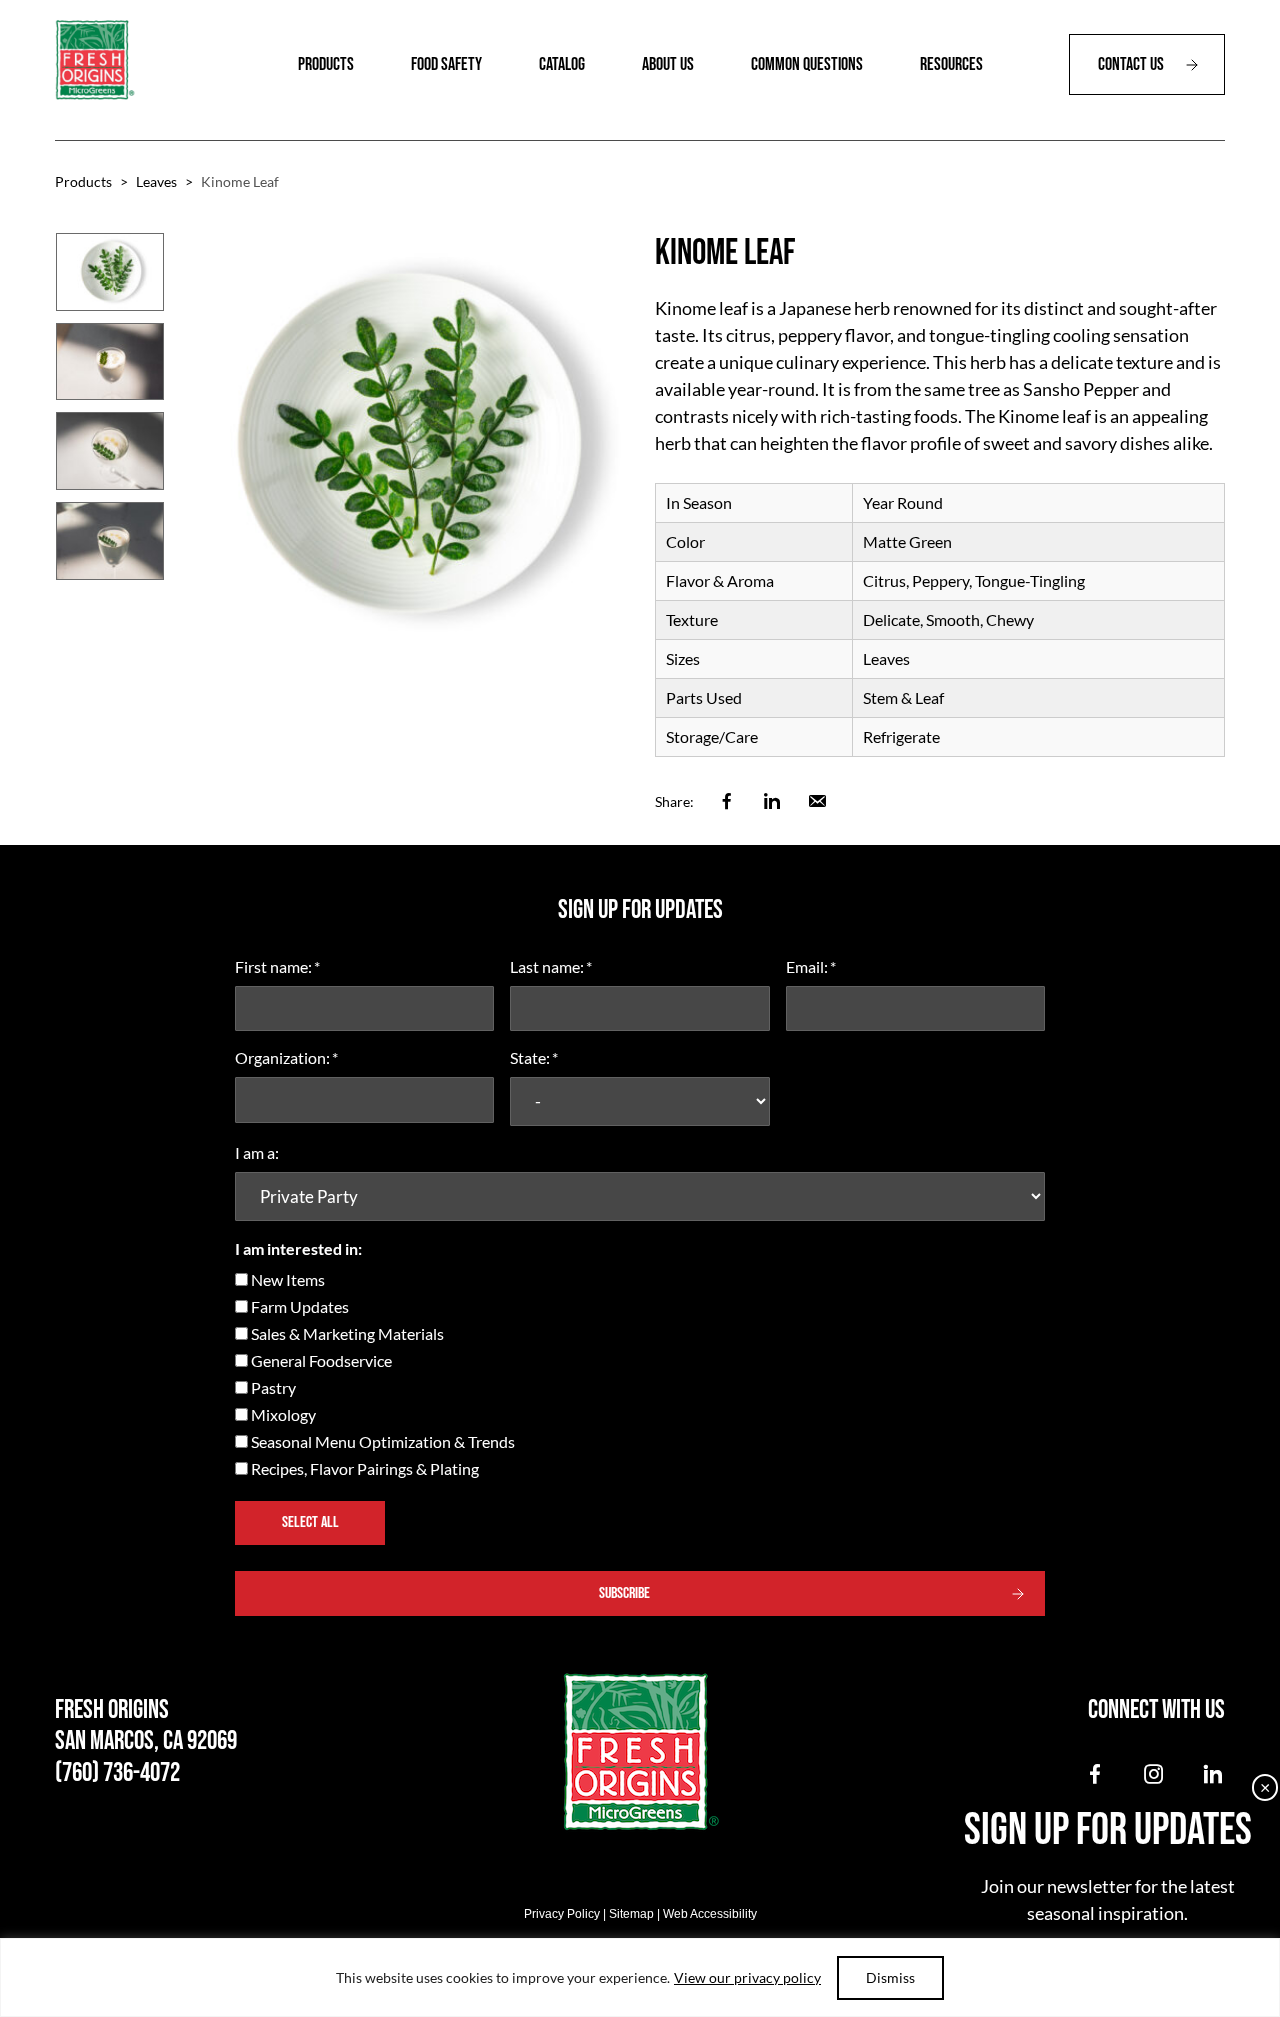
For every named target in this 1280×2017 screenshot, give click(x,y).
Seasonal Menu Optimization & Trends (383, 1441)
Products (83, 181)
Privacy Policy (562, 1914)
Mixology (283, 1414)
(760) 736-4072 (117, 1773)
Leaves (156, 181)
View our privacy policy (747, 1977)
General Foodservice (321, 1360)
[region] (640, 1977)
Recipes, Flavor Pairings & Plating (365, 1468)
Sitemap (631, 1914)
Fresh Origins (95, 59)
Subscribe (624, 1593)
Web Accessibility (710, 1914)
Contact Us (1131, 64)
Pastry (273, 1387)
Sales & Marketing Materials (347, 1333)
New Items (288, 1279)
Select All (310, 1522)
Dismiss (890, 1977)
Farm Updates (300, 1306)
